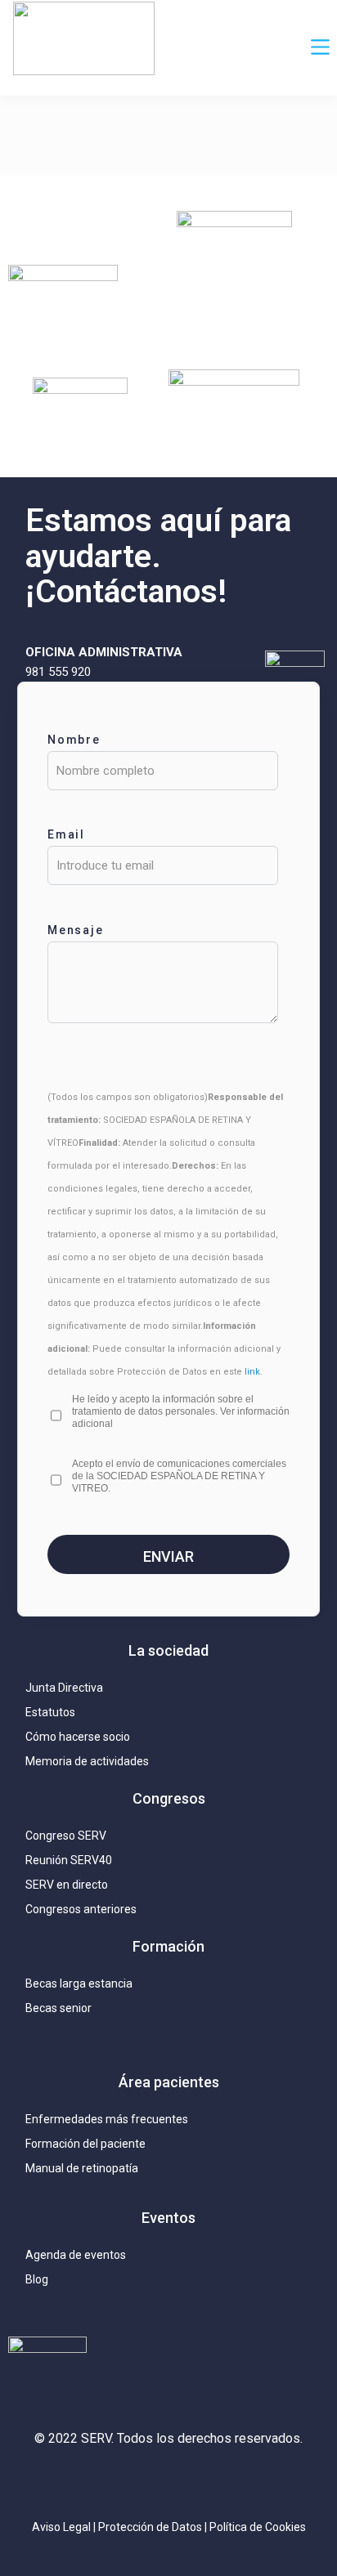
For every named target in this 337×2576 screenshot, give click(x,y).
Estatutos (50, 1712)
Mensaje (76, 930)
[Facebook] (205, 2482)
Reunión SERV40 (69, 1860)
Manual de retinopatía (82, 2168)
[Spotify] (242, 2482)
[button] (321, 48)
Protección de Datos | (154, 2527)
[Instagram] (95, 2482)
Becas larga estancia (79, 1983)
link (252, 1372)
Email (67, 834)
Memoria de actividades (87, 1761)
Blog (37, 2279)
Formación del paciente (85, 2144)
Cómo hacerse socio (78, 1737)
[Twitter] (132, 2482)
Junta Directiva (64, 1688)
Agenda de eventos (76, 2255)
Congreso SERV (66, 1836)
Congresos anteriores (81, 1909)
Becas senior (58, 2008)
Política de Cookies (258, 2527)
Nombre (74, 740)
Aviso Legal (61, 2527)
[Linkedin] (168, 2482)
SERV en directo (67, 1885)
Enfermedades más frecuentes (107, 2119)
